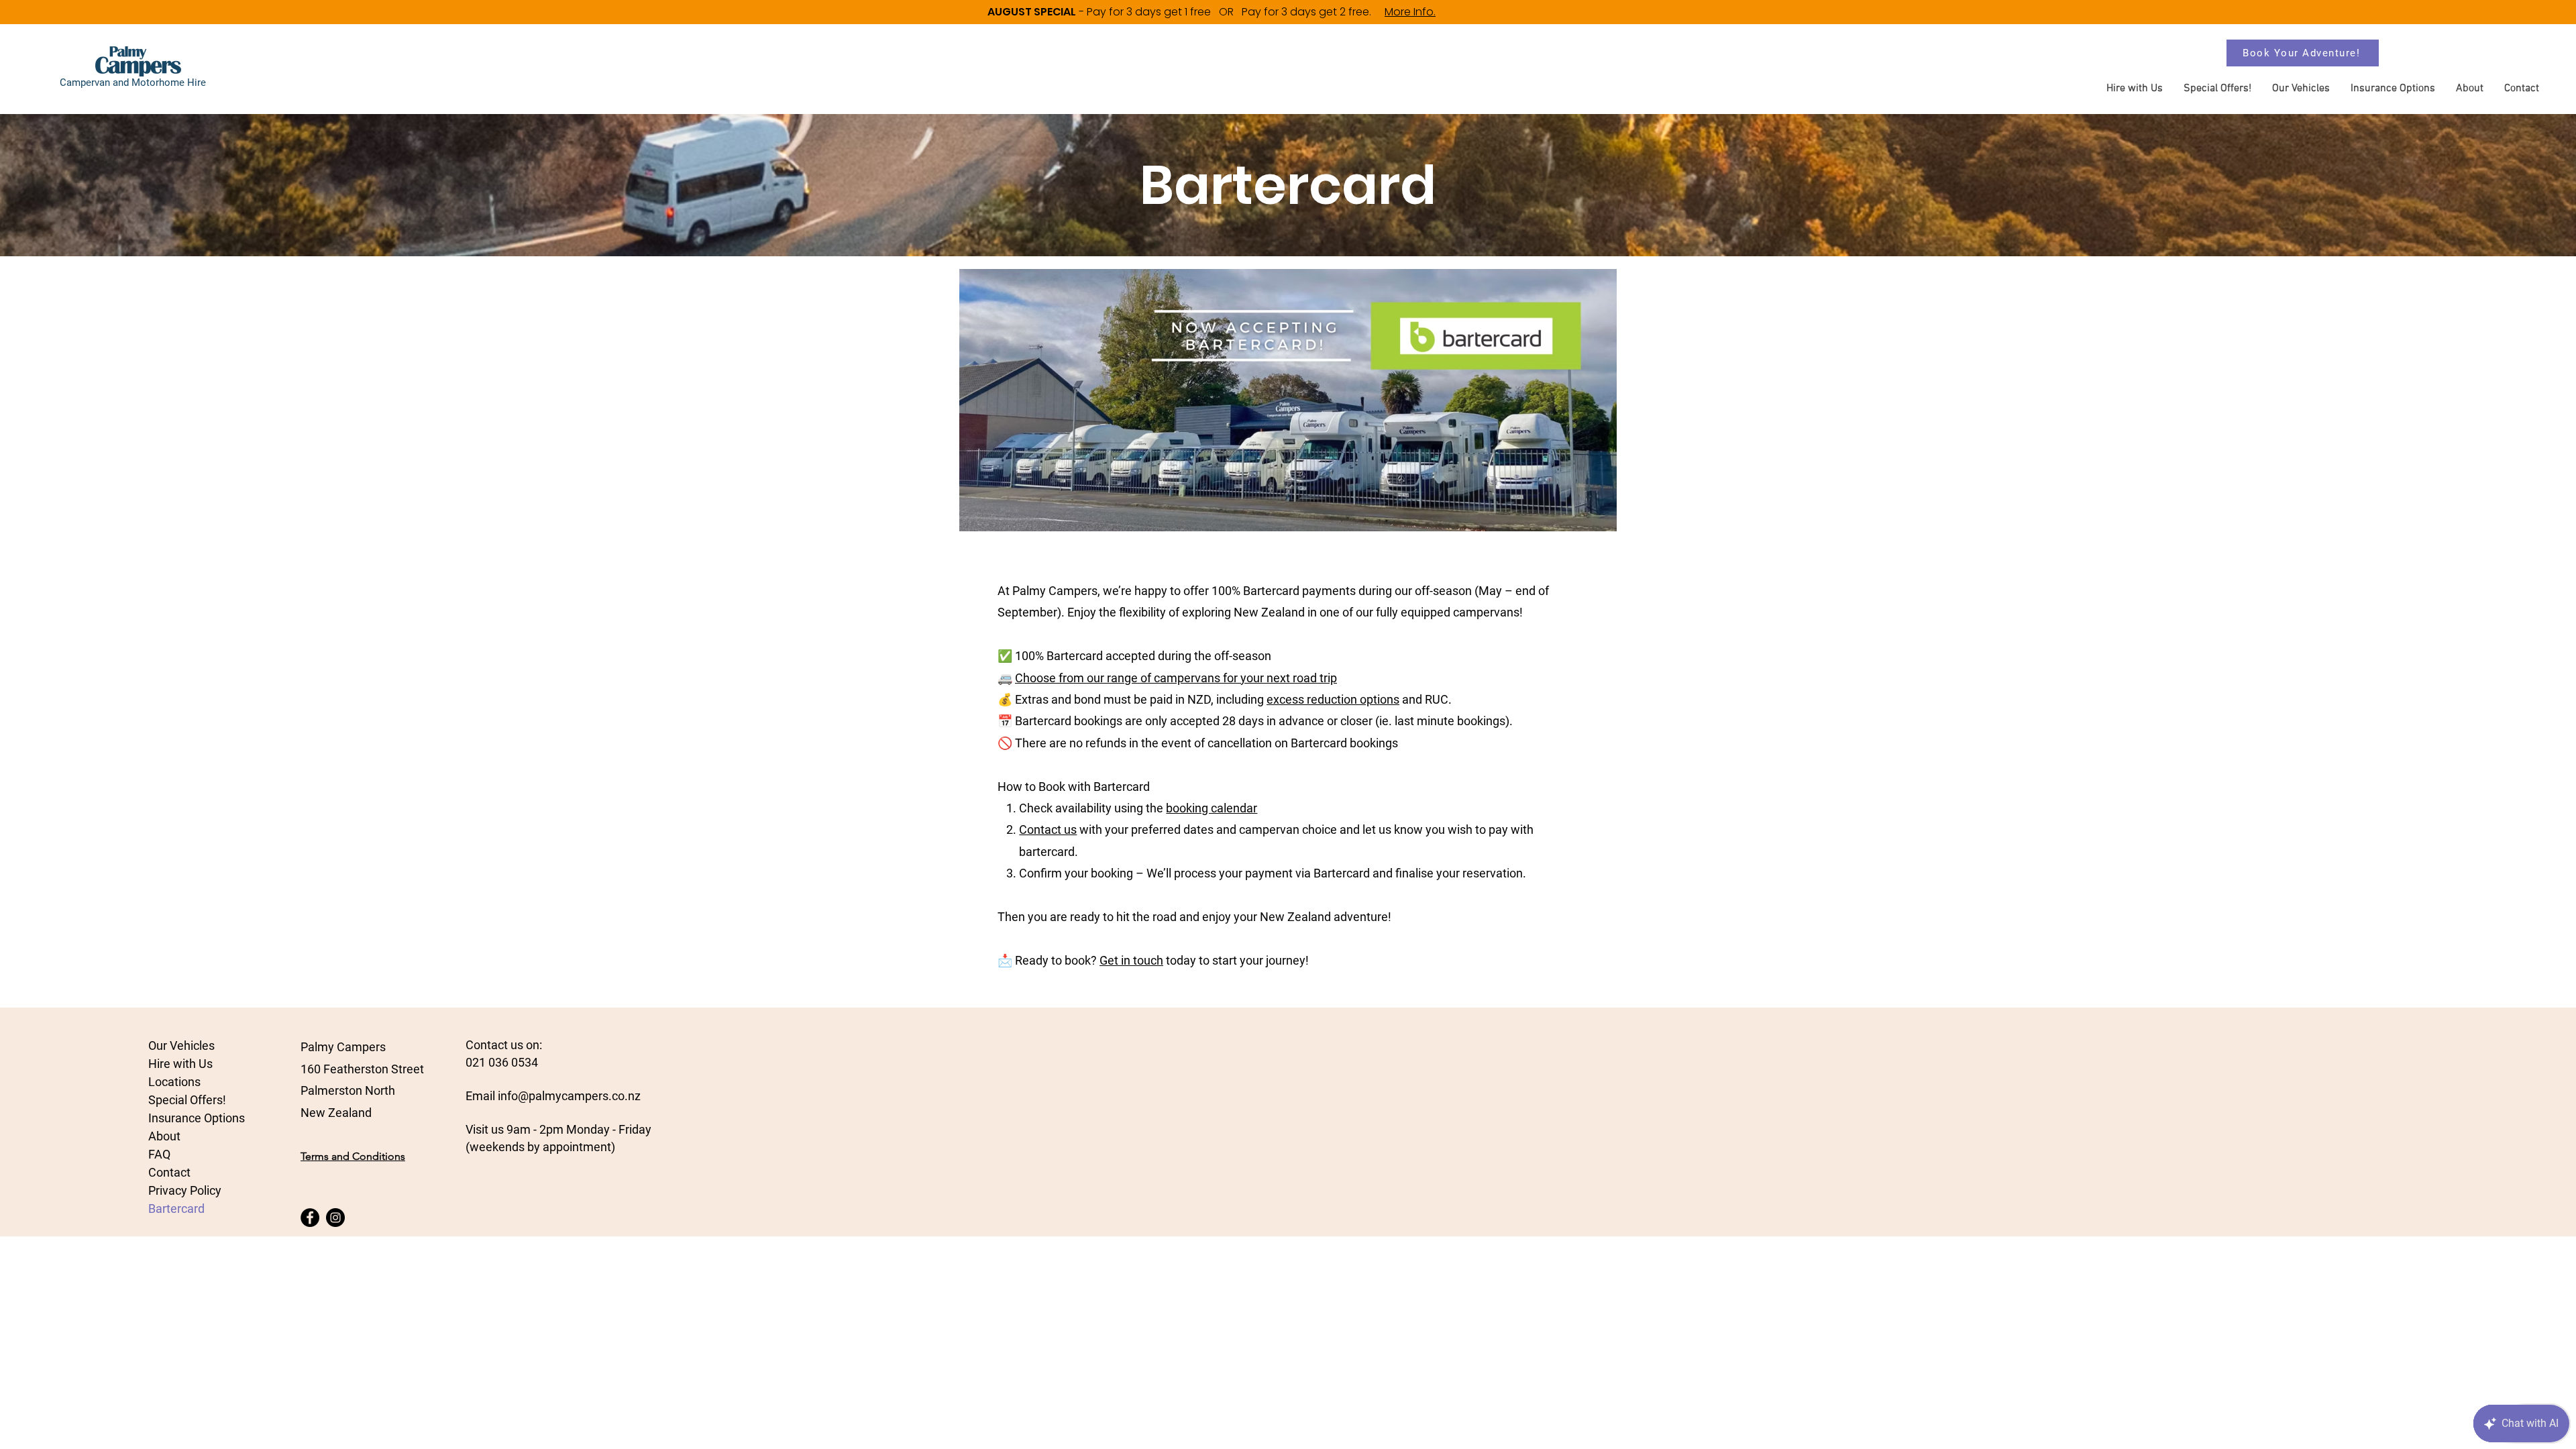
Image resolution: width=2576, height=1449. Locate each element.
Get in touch (1131, 960)
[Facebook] (310, 1218)
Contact (169, 1172)
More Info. (1410, 12)
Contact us (1048, 829)
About (164, 1136)
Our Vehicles (181, 1045)
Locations (174, 1082)
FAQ (159, 1154)
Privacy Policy (185, 1190)
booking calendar (1212, 808)
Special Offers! (187, 1100)
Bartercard (176, 1209)
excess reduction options (1333, 699)
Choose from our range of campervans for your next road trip (1176, 678)
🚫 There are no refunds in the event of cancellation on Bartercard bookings (1198, 743)
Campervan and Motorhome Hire (133, 83)
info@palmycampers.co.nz (569, 1096)
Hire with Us (180, 1064)
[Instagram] (335, 1218)
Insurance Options (197, 1118)
